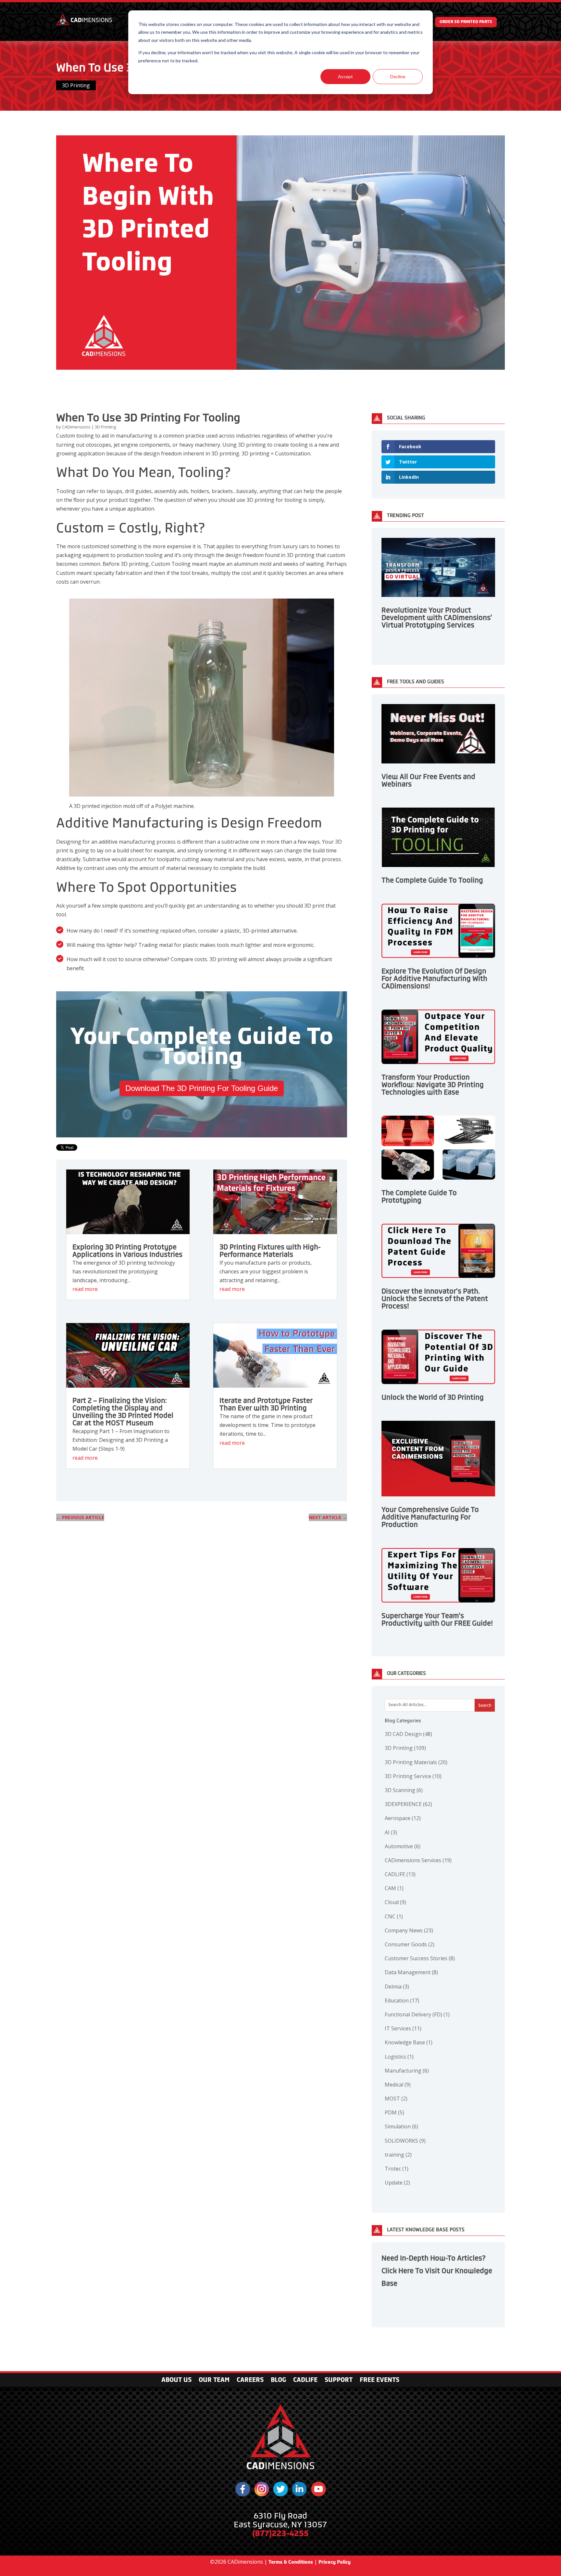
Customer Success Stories (420, 1958)
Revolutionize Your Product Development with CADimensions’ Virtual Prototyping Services (437, 618)
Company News (409, 1930)
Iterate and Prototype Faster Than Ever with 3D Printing (266, 1404)
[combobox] (440, 1705)
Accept (345, 76)
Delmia (397, 1987)
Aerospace (403, 1818)
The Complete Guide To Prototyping (419, 1197)
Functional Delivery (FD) (417, 2014)
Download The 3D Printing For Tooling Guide (202, 1088)
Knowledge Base (409, 2042)
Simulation (401, 2126)
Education (402, 2000)
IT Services (403, 2028)
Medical (398, 2085)
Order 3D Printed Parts (466, 22)
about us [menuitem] (176, 2381)
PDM (394, 2112)
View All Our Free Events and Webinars (428, 780)
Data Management (411, 1972)
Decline (398, 76)
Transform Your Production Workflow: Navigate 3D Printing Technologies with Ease (433, 1085)
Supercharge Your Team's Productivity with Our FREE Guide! (437, 1620)
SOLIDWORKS (405, 2141)
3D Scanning (404, 1790)
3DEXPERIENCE (408, 1804)
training (398, 2155)
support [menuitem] (339, 2381)
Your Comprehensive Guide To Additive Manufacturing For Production (430, 1517)
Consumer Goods (410, 1944)
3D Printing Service (413, 1776)
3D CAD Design (408, 1734)
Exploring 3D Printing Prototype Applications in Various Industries (127, 1251)
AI (391, 1832)
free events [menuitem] (380, 2381)
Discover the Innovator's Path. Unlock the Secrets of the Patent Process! (435, 1299)
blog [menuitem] (278, 2381)
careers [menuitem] (250, 2381)
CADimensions (77, 427)
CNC (394, 1916)
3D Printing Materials (416, 1762)
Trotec (397, 2169)
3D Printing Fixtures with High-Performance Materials (270, 1251)
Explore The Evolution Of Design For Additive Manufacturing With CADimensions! (434, 979)
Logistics (399, 2057)
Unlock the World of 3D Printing (433, 1397)
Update (397, 2183)
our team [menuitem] (214, 2381)
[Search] (485, 1705)
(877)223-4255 (280, 2533)
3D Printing (76, 85)
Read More (85, 1289)
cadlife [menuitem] (305, 2381)
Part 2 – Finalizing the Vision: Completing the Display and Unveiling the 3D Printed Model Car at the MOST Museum (123, 1412)
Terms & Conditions (291, 2562)
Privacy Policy (335, 2562)
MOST (396, 2099)
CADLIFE (400, 1874)
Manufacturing (407, 2071)
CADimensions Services (418, 1860)
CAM (394, 1888)
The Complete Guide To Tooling (432, 880)
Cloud (395, 1902)
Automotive (403, 1846)
